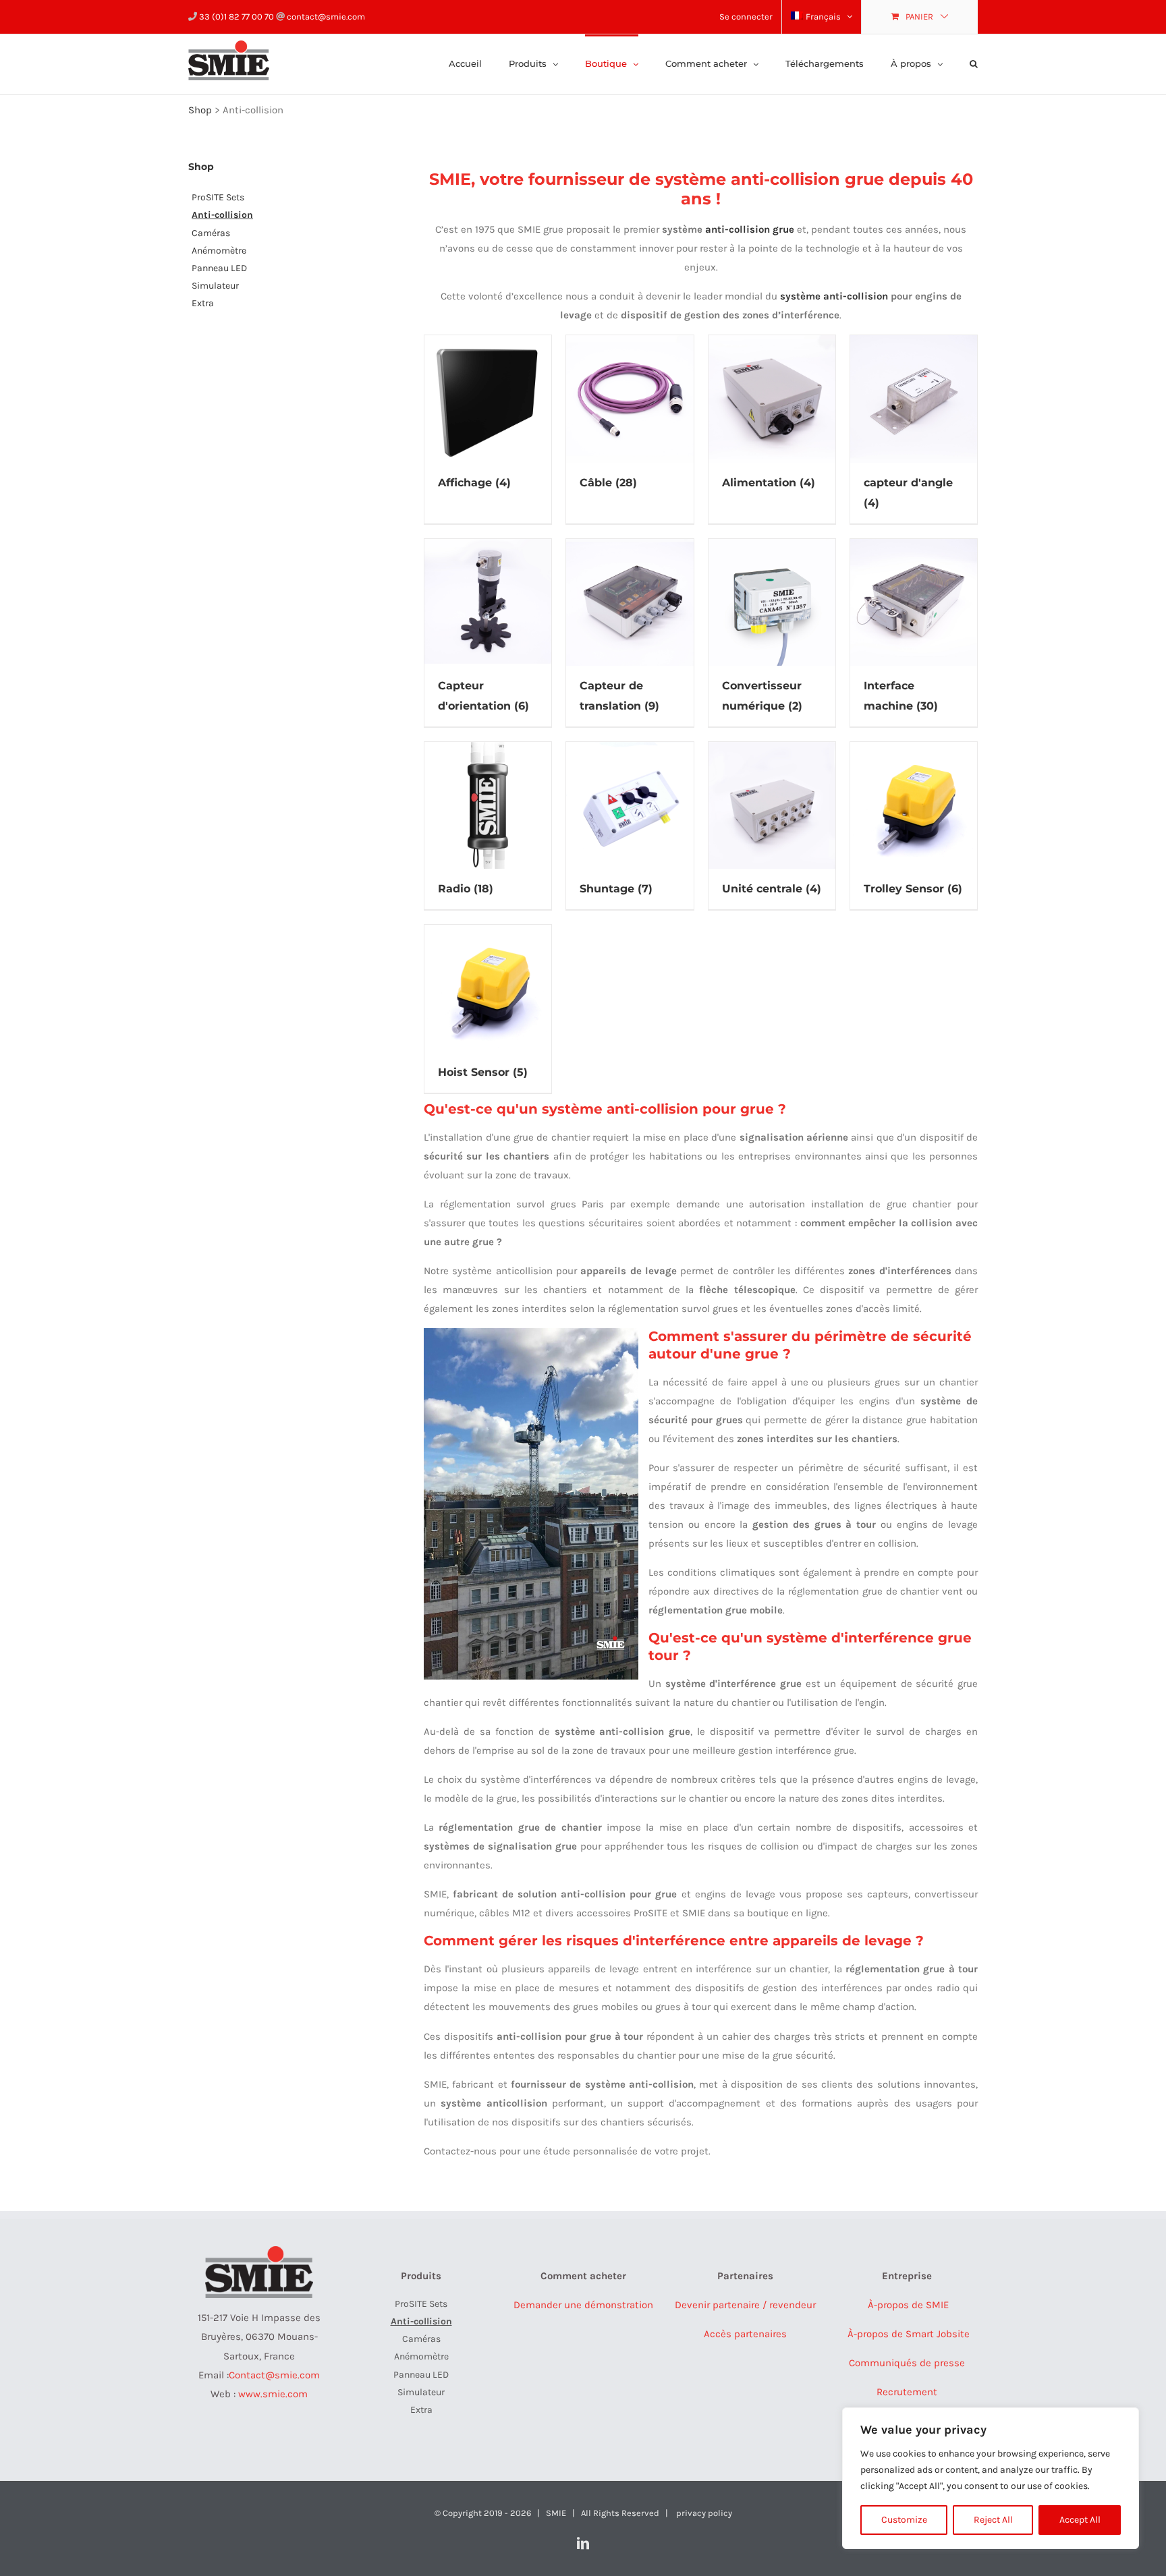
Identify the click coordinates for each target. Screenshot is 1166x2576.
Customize (904, 2520)
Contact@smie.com (274, 2375)
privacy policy (704, 2513)
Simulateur (215, 286)
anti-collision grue (750, 229)
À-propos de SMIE (907, 2305)
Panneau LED (219, 268)
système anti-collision (834, 296)
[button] (974, 63)
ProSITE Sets (218, 197)
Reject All (993, 2520)
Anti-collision (222, 215)
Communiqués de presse (907, 2363)
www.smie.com (273, 2394)
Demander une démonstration (583, 2305)
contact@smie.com (325, 17)
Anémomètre (219, 251)
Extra (203, 303)
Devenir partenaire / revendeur (745, 2305)
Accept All (1080, 2520)
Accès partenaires (745, 2334)
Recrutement (907, 2392)
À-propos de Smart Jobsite (907, 2334)
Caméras (211, 233)
